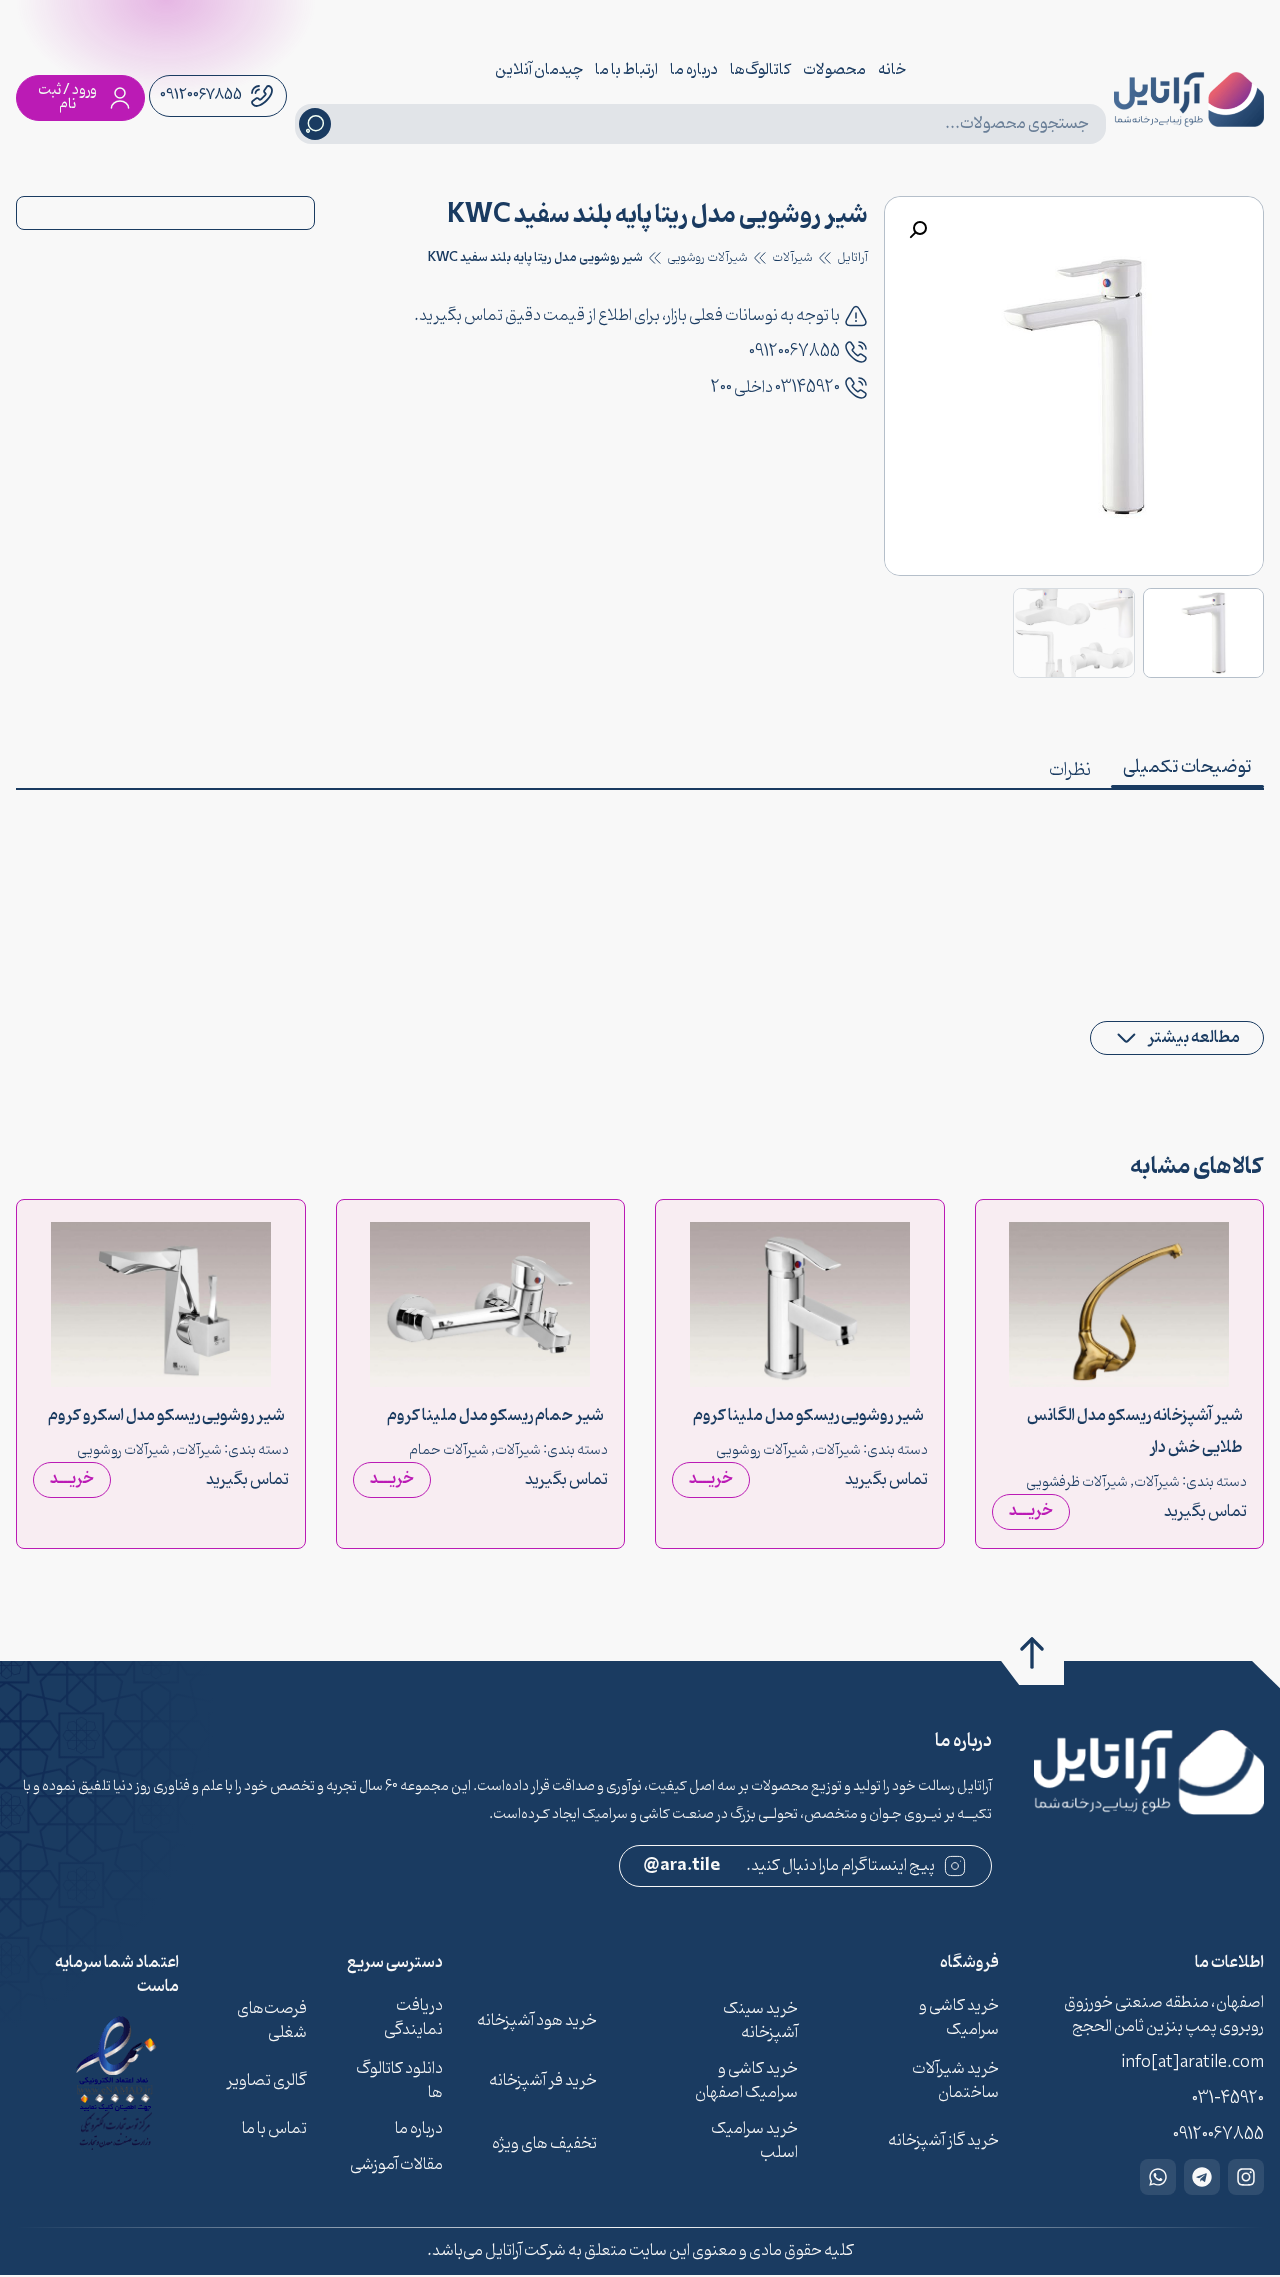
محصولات (834, 70)
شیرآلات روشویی (707, 258)
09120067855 (794, 352)
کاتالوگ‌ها (760, 70)
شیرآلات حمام (449, 1450)
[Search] (315, 124)
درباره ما (694, 70)
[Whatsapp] (1158, 2177)
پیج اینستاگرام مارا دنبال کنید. (789, 1866)
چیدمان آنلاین (539, 70)
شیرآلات (792, 258)
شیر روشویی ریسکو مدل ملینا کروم (808, 1415)
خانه (892, 70)
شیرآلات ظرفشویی (1077, 1482)
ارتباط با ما (626, 70)
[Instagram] (1246, 2177)
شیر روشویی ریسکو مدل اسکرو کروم (166, 1415)
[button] (918, 230)
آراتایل (852, 258)
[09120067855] (856, 352)
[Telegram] (1202, 2177)
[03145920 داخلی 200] (856, 388)
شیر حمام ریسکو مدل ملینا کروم (495, 1415)
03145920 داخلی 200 (775, 388)
